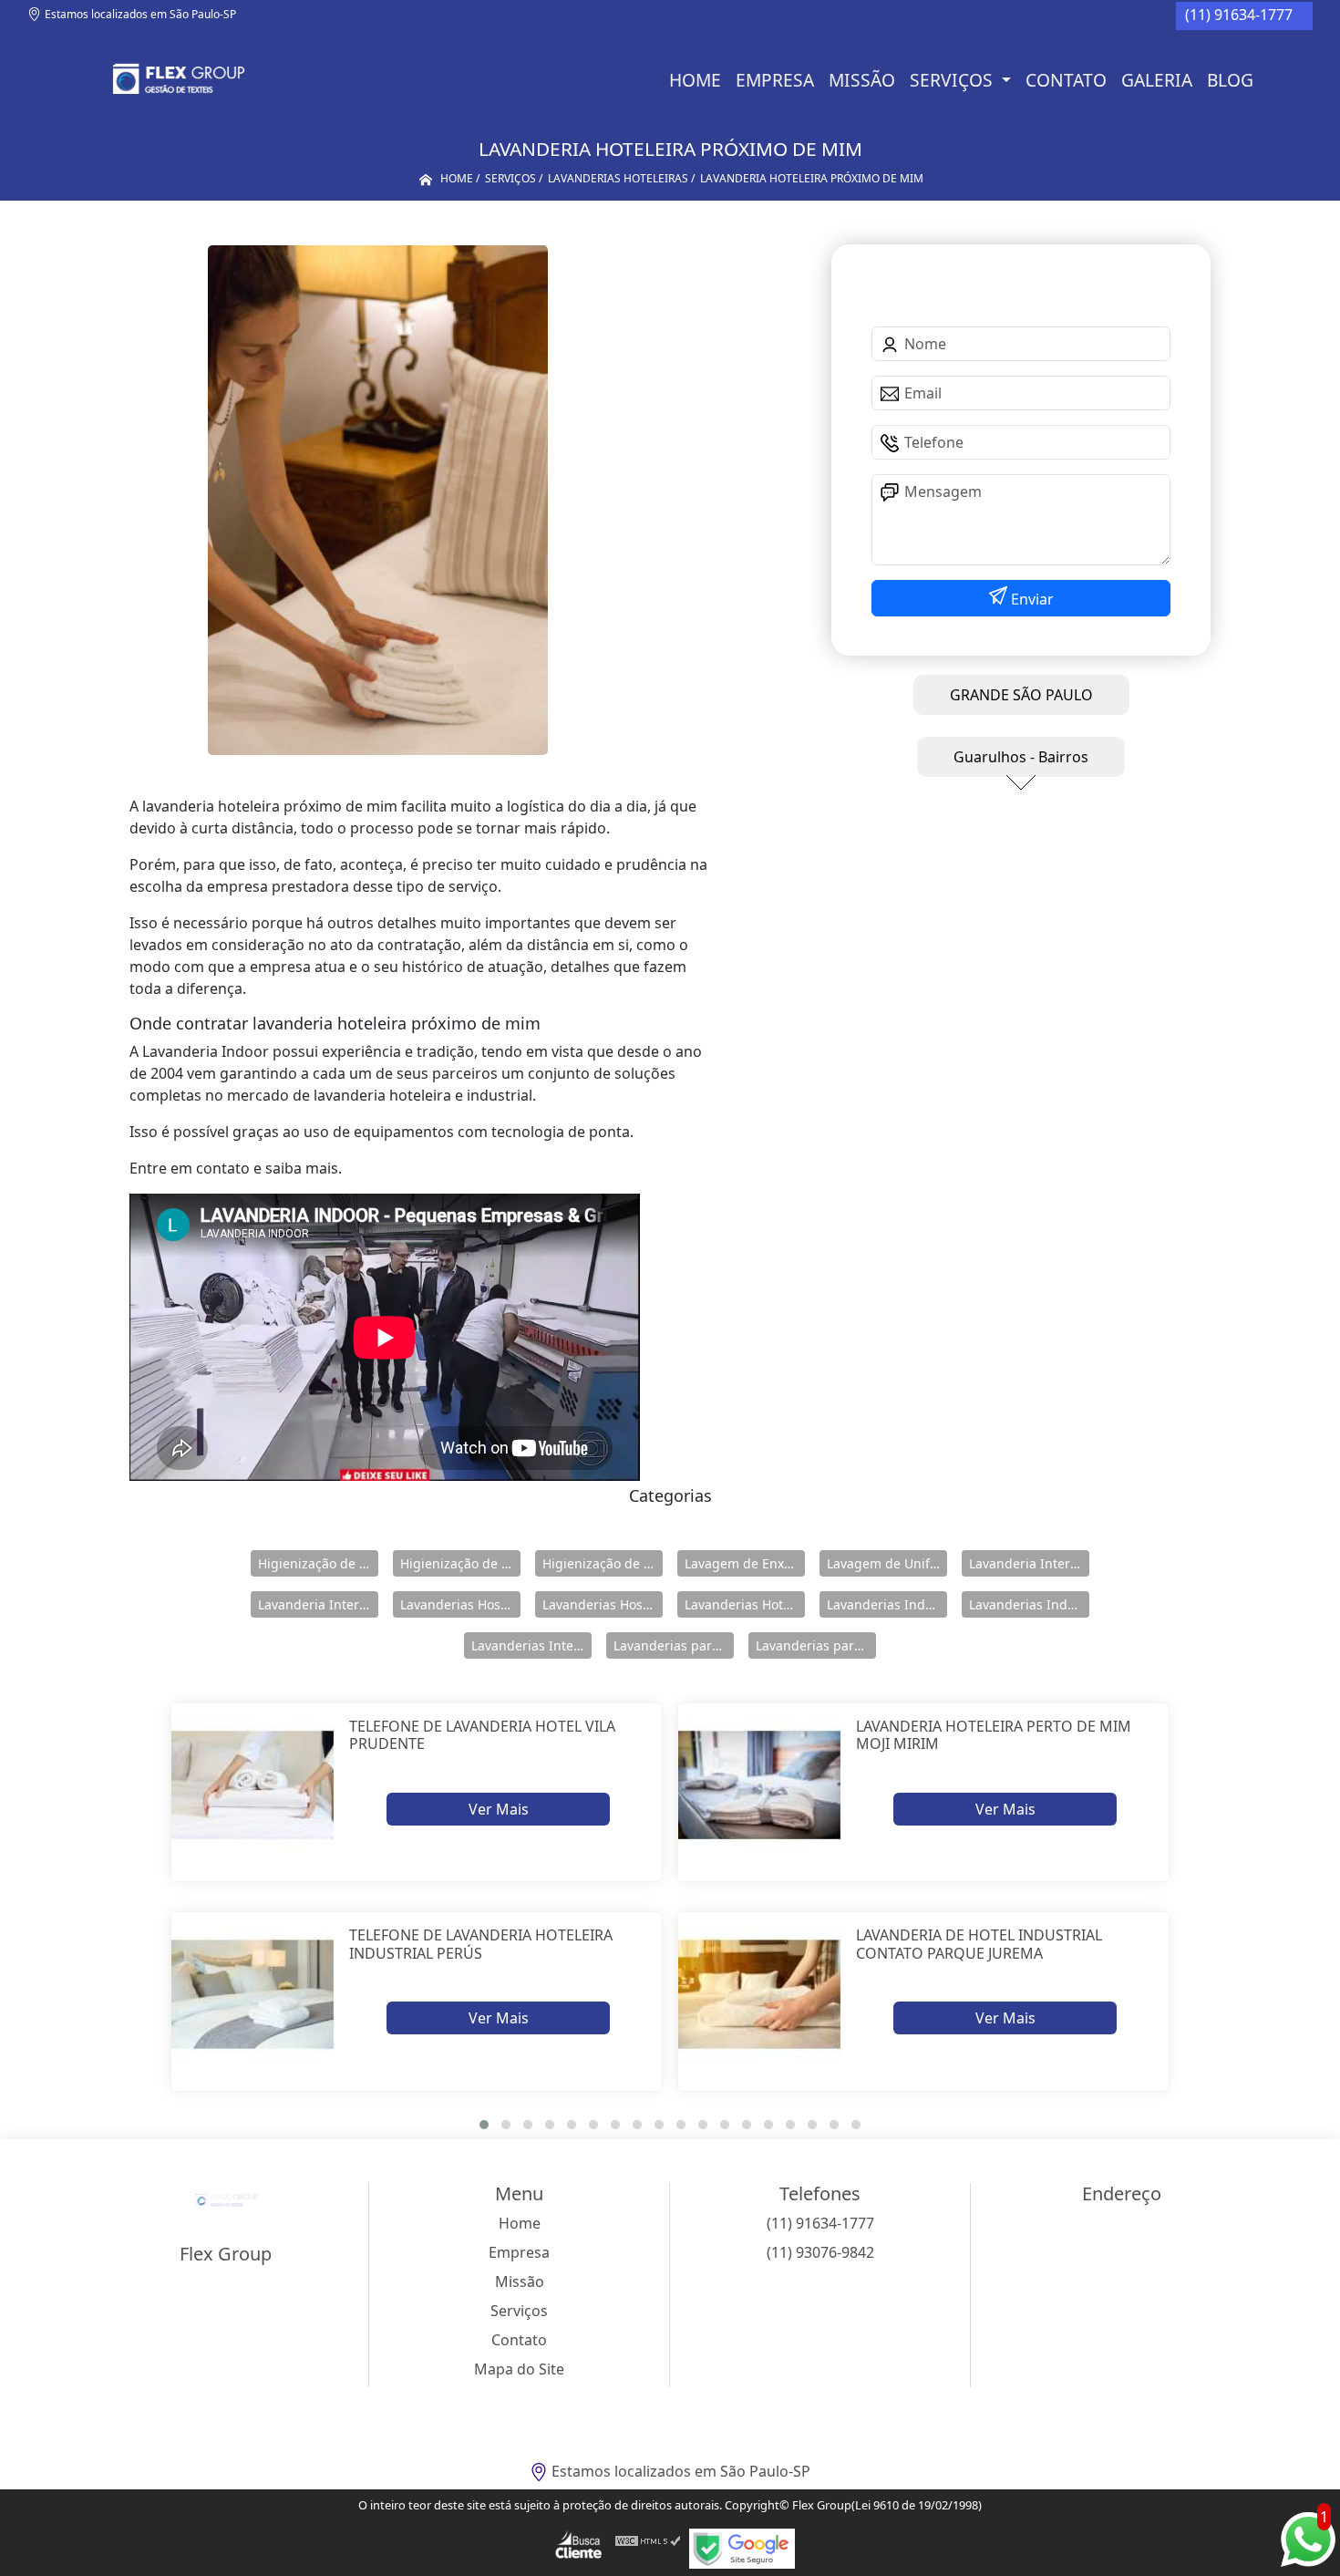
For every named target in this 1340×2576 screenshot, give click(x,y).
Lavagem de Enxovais (745, 1563)
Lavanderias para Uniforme (816, 1645)
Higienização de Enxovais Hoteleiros (460, 1563)
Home (695, 80)
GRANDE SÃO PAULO (1021, 695)
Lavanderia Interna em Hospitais (1029, 1563)
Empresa (775, 80)
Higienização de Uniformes (603, 1563)
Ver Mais (499, 1809)
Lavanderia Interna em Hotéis (318, 1604)
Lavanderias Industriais (887, 1604)
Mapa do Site (519, 2369)
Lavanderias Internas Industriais (531, 1645)
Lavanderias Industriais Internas (1029, 1604)
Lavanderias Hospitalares (460, 1604)
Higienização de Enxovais (318, 1563)
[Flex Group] (175, 80)
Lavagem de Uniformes (887, 1563)
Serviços (953, 80)
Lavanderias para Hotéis (674, 1645)
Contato (1066, 80)
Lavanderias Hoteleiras (745, 1604)
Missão (862, 80)
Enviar (1031, 599)
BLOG (1230, 80)
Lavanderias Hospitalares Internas (603, 1604)
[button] (484, 2125)
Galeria (1157, 80)
